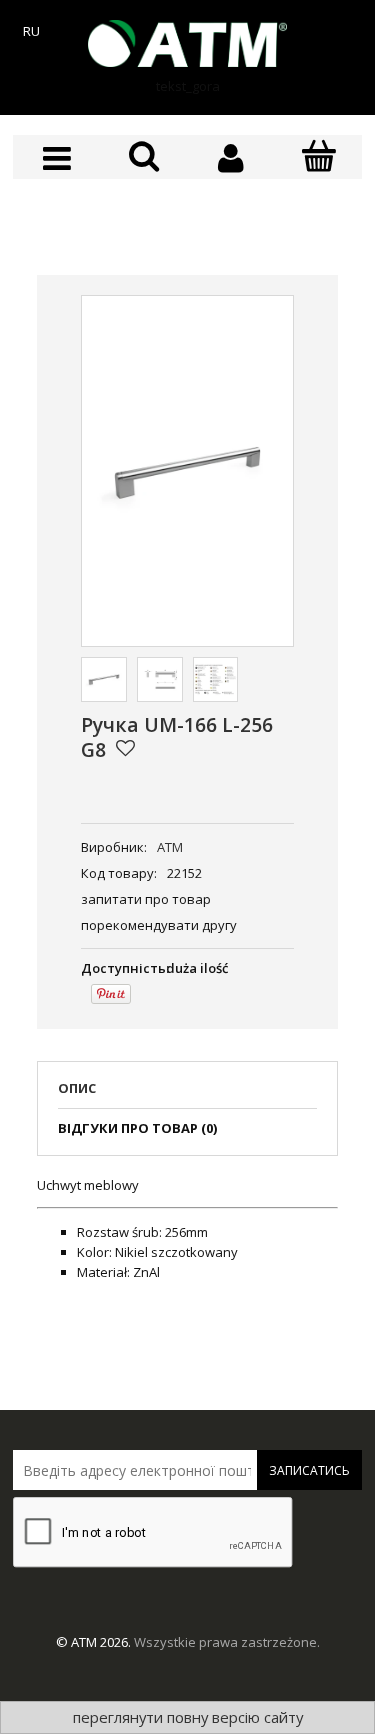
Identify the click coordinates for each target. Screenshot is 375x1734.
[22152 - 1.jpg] (216, 680)
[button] (56, 158)
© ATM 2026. (95, 1642)
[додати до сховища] (125, 748)
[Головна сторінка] (188, 43)
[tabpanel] (187, 1229)
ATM (170, 847)
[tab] (187, 1094)
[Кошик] (318, 157)
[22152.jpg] (104, 680)
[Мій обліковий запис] (231, 158)
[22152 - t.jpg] (160, 680)
